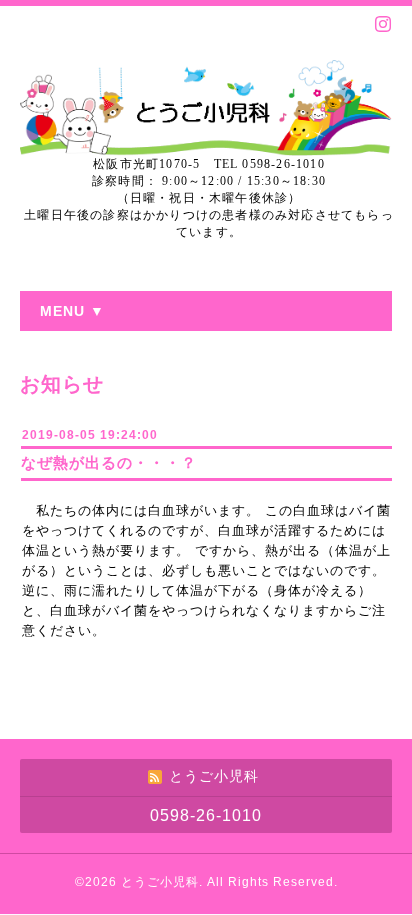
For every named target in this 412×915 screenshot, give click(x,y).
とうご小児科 (160, 882)
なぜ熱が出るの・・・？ (109, 462)
